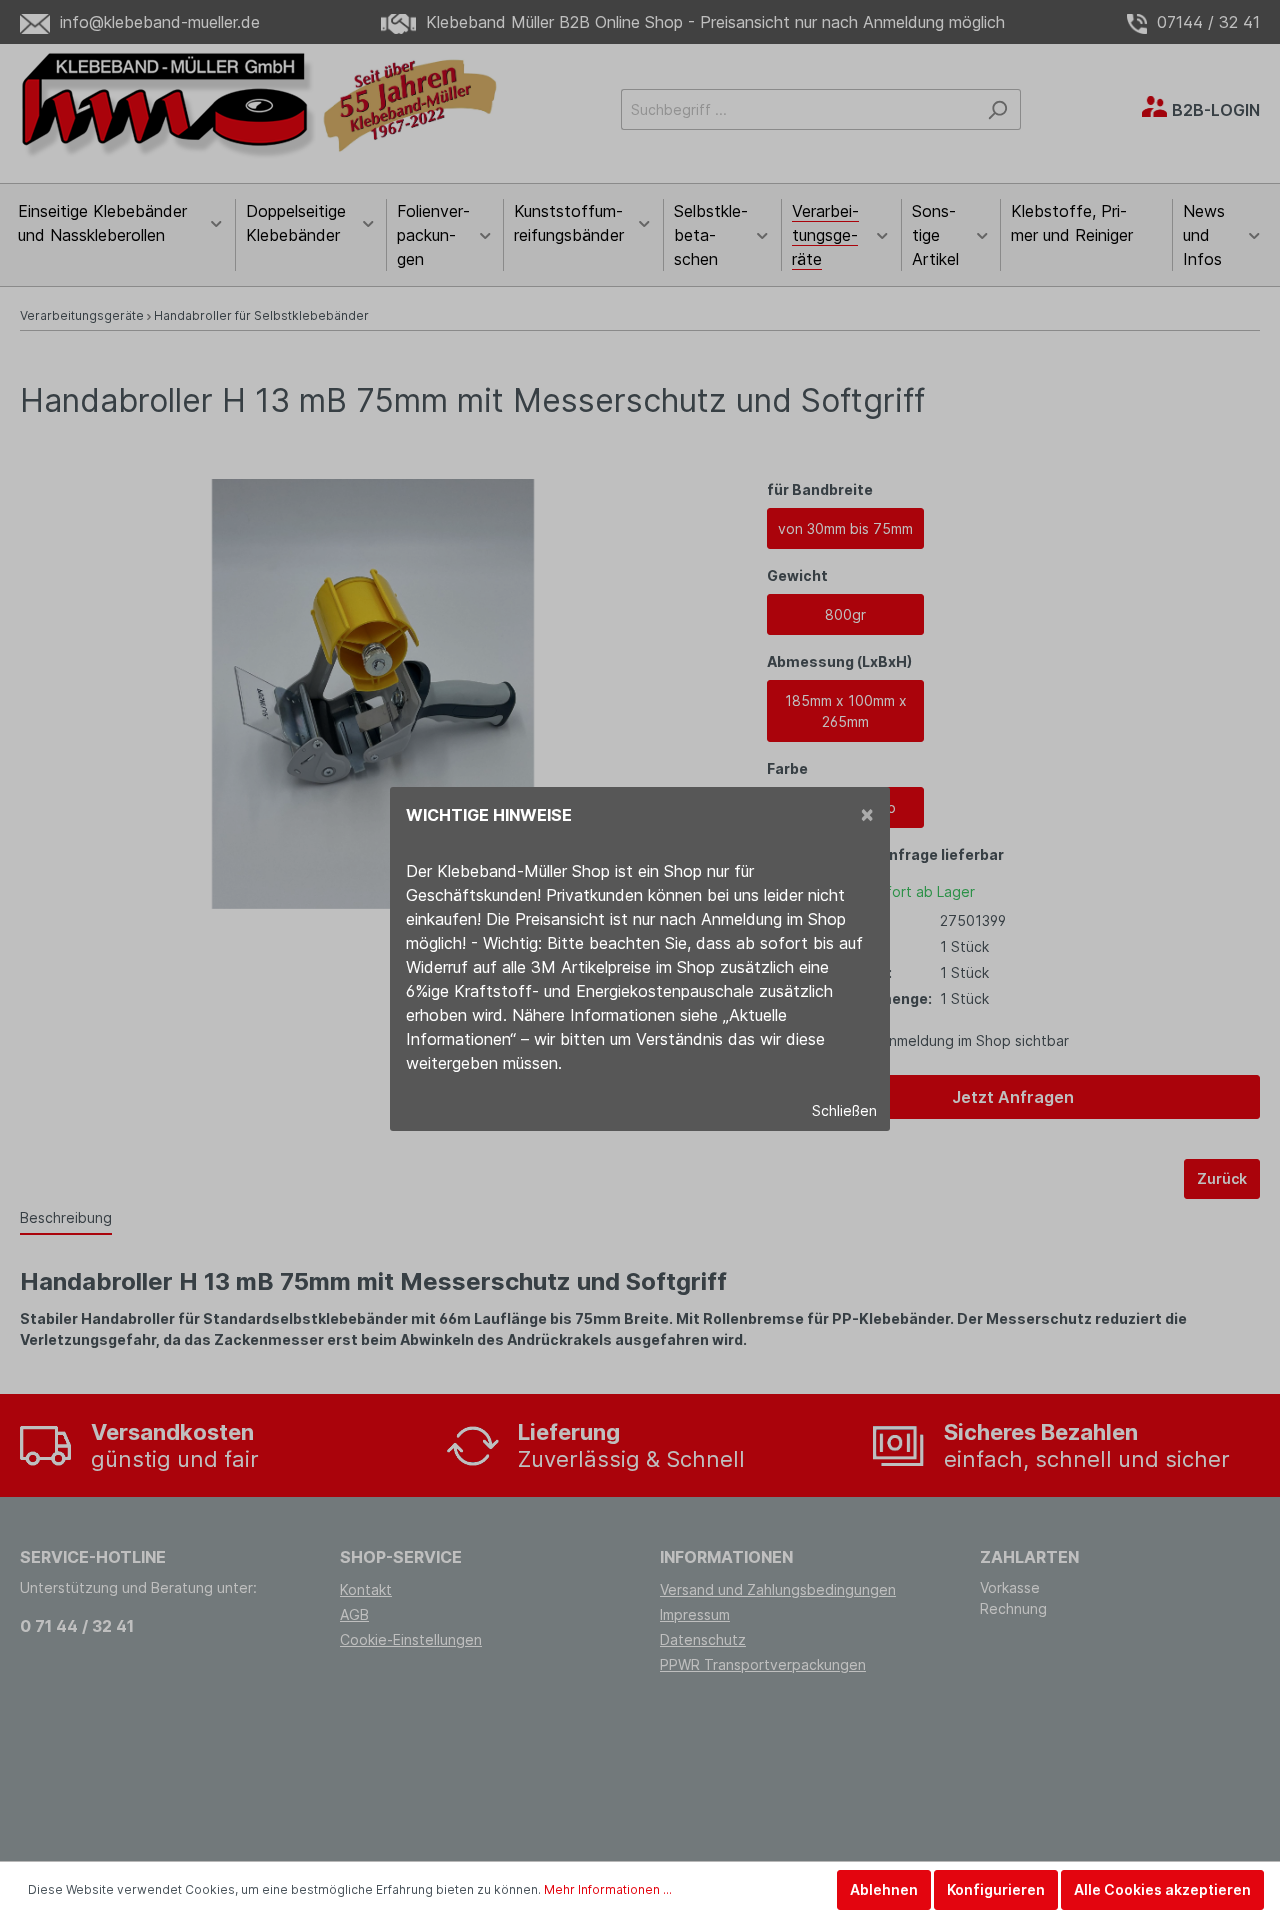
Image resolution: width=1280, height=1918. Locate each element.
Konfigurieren (996, 1889)
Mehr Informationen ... (608, 1889)
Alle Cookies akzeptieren (1162, 1889)
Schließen (844, 1110)
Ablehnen (884, 1889)
